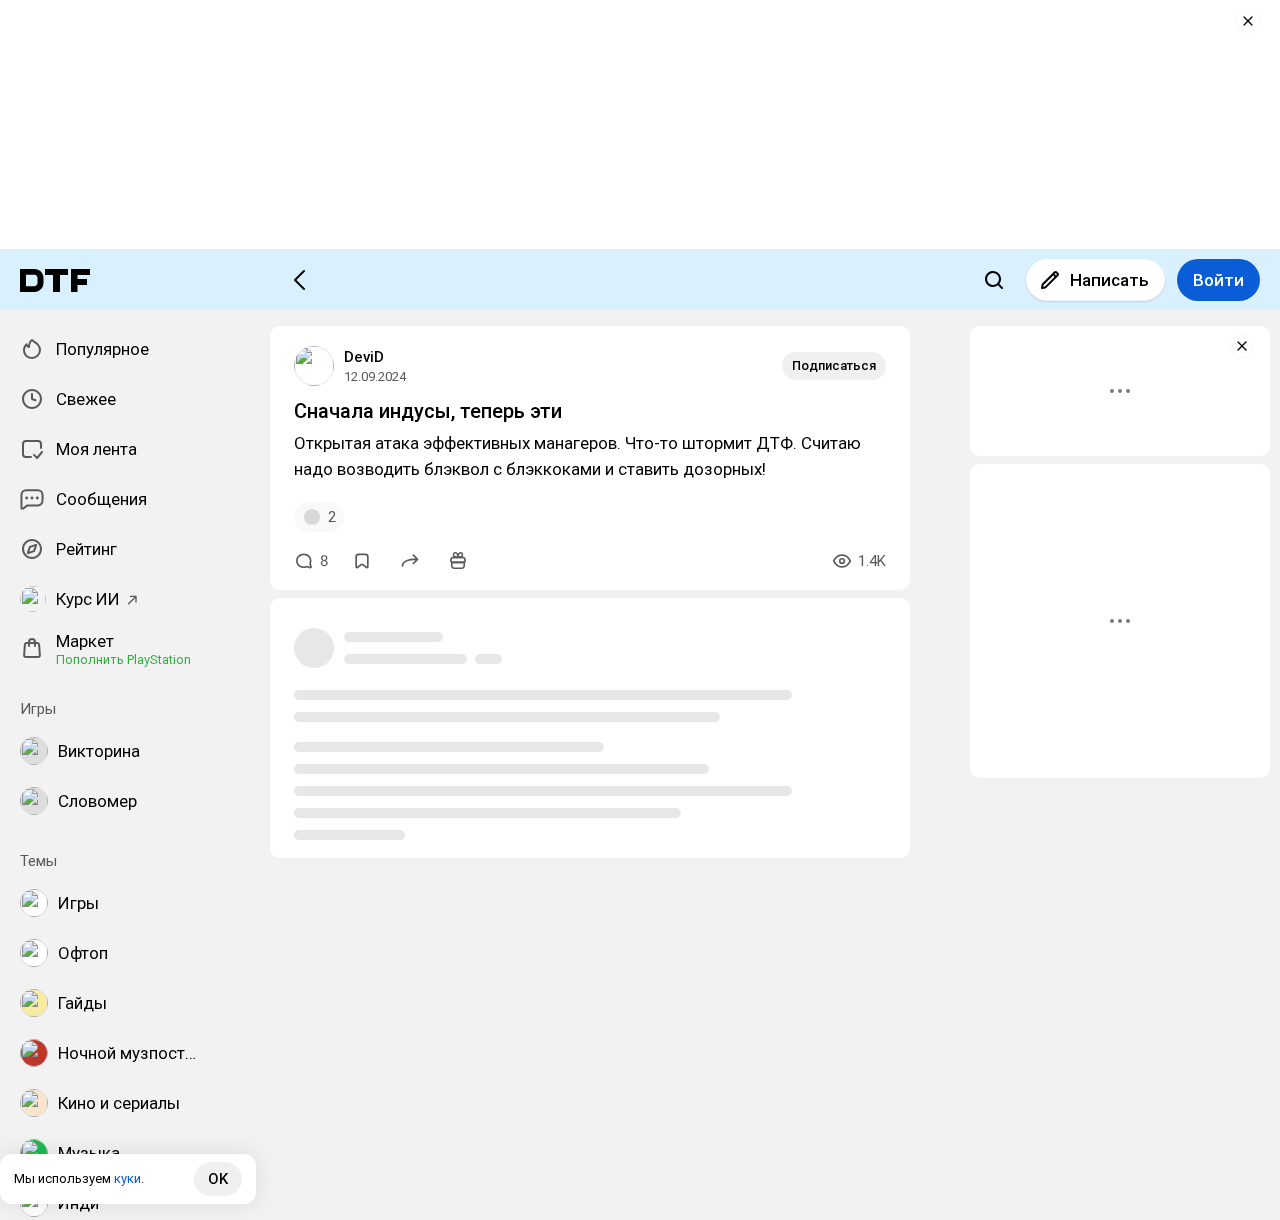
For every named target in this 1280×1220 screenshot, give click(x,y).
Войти (1218, 280)
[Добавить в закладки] (362, 561)
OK (218, 1179)
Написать (1109, 280)
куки (127, 1178)
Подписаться (834, 365)
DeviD (364, 357)
